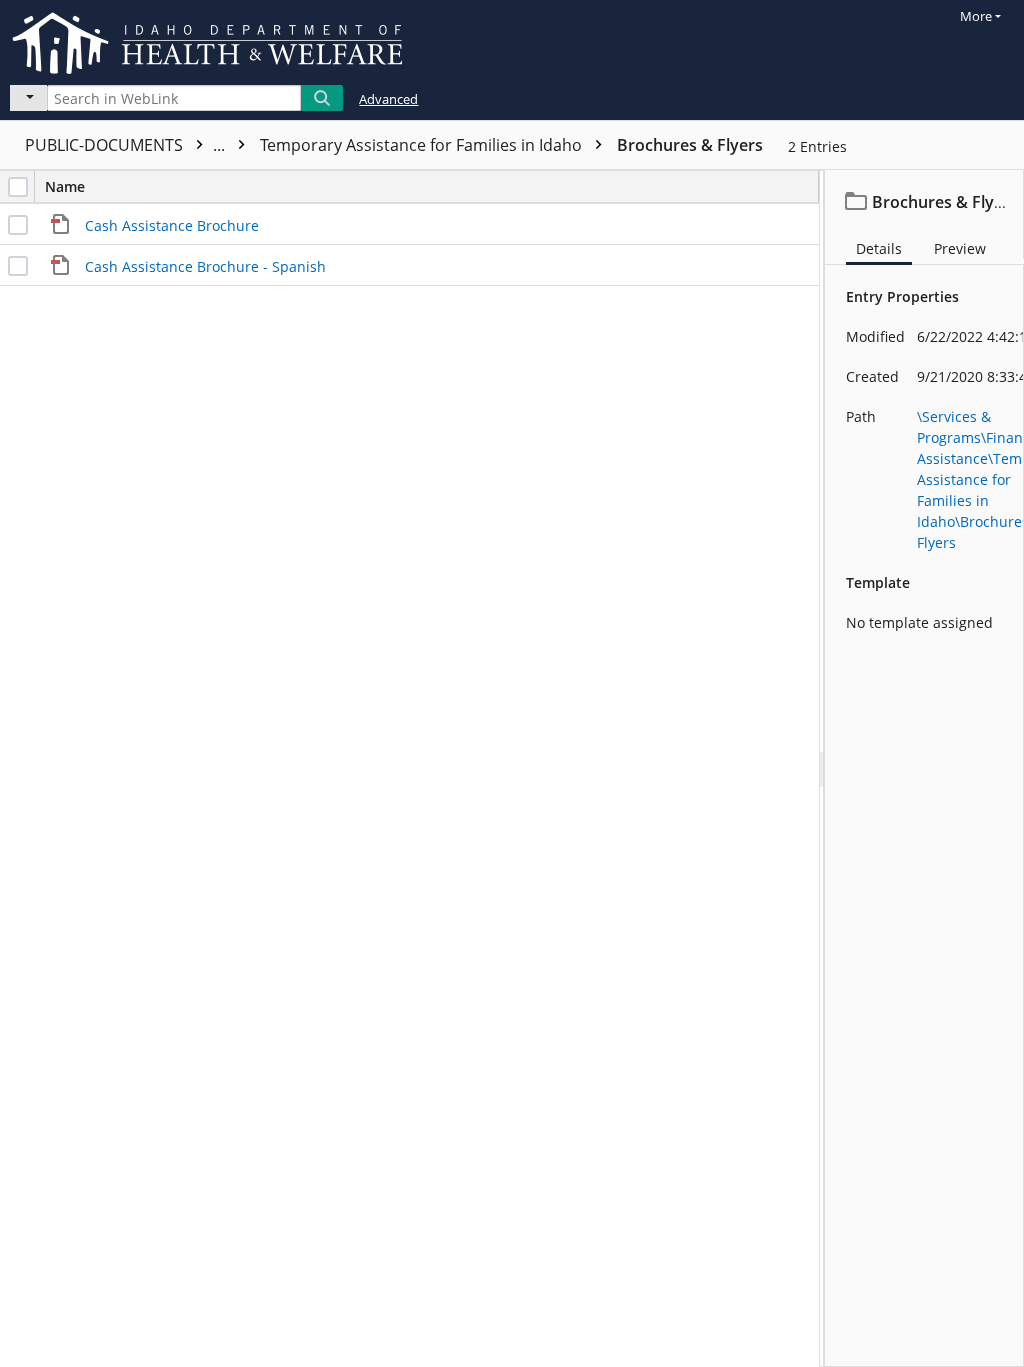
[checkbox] (18, 187)
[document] (924, 768)
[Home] (211, 40)
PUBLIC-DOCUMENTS (127, 145)
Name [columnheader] (65, 186)
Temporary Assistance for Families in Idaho (423, 145)
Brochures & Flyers (690, 145)
